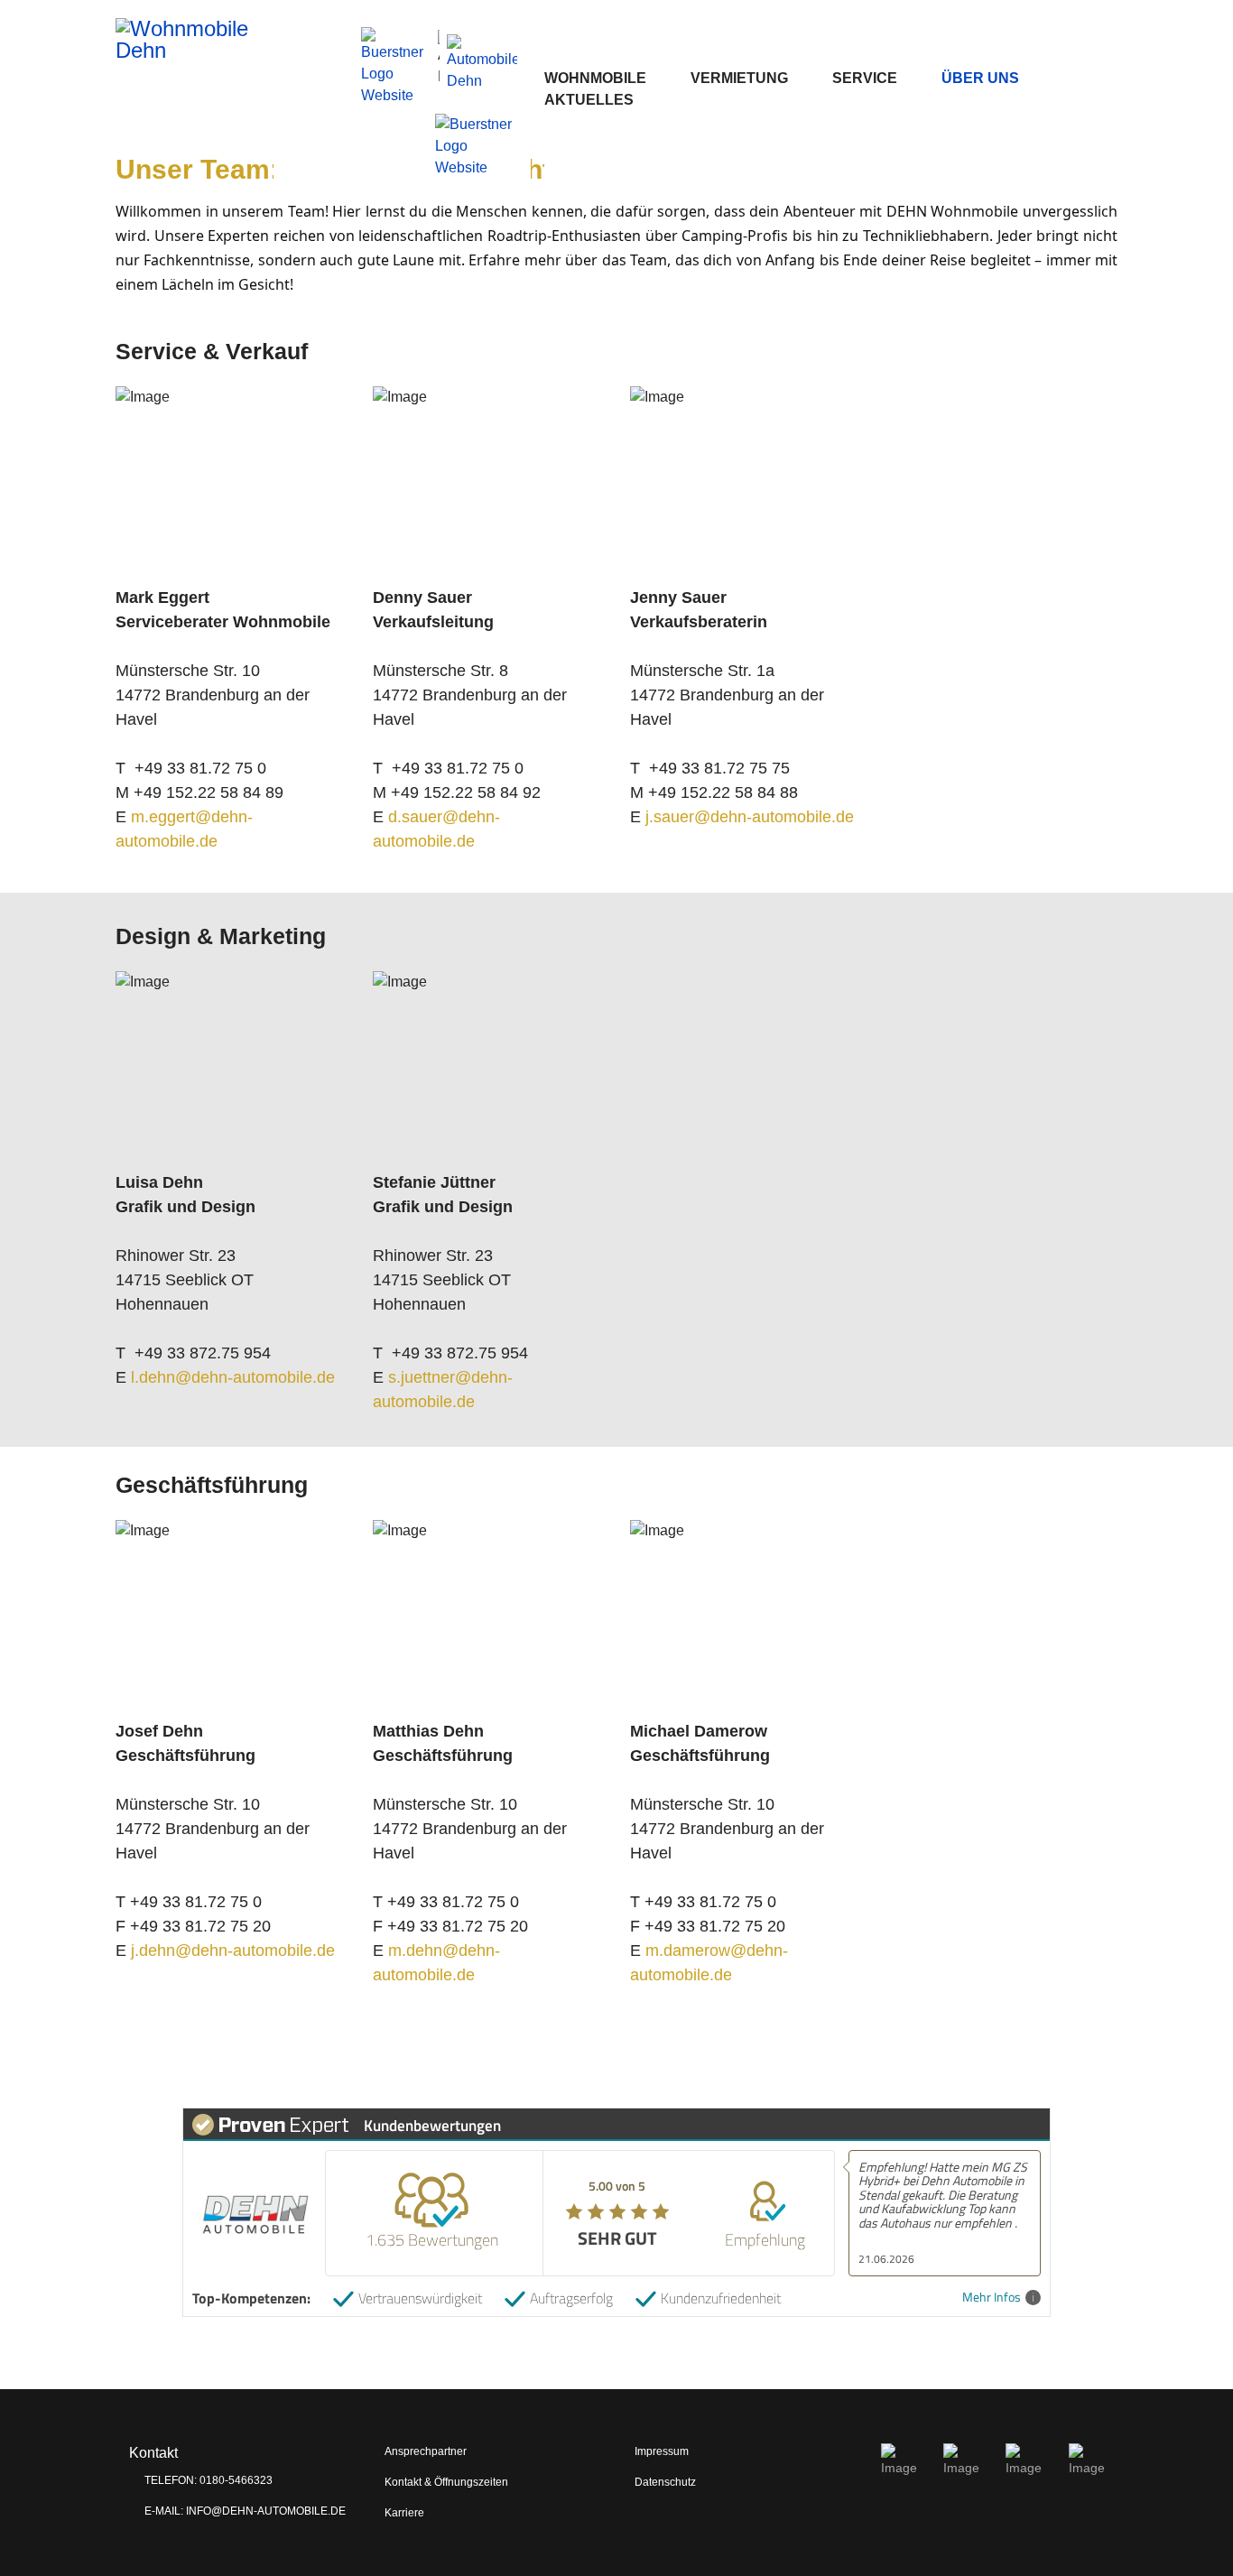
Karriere (404, 2513)
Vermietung (739, 78)
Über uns (980, 78)
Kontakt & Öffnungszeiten (446, 2482)
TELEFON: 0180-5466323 (207, 2480)
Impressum (662, 2451)
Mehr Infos (992, 2298)
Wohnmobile (595, 78)
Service (865, 78)
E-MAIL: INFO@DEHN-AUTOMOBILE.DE (244, 2511)
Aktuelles (589, 100)
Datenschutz (665, 2482)
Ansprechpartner (426, 2451)
